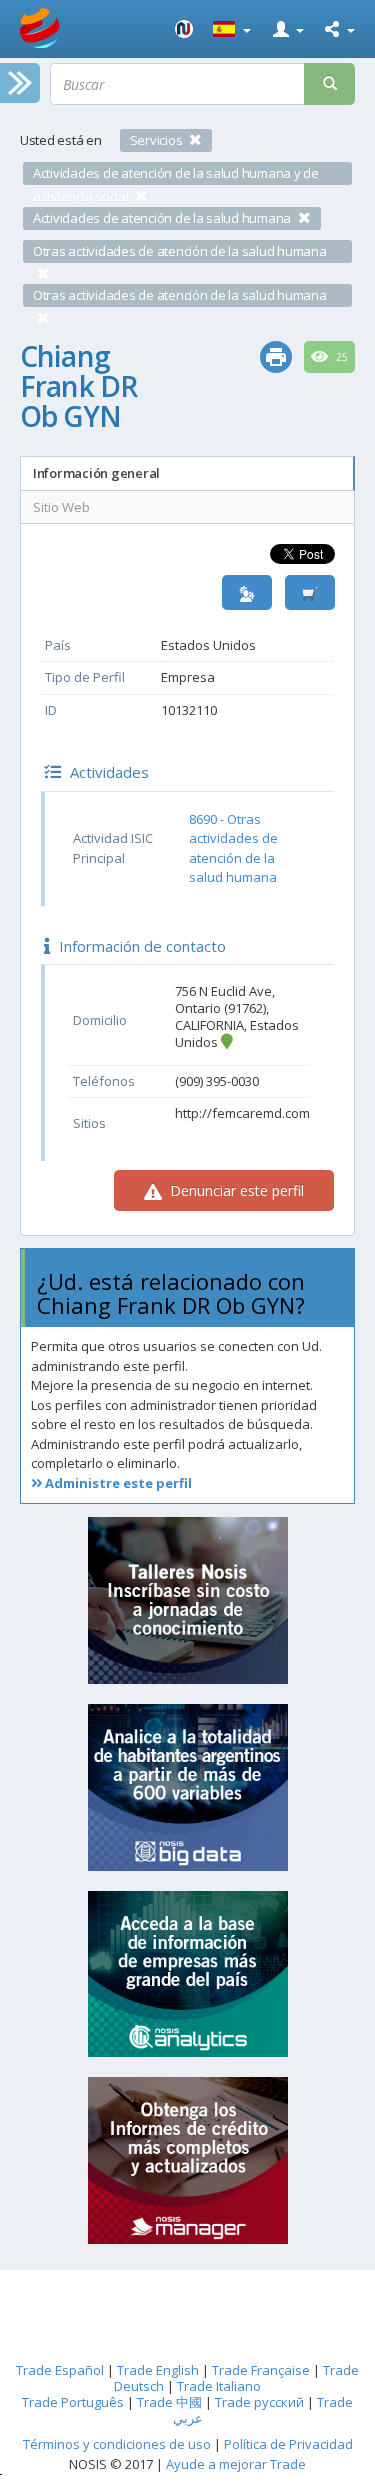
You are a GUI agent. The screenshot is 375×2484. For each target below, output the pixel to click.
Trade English (158, 2370)
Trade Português (73, 2402)
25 (340, 357)
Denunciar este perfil (235, 1190)
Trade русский (259, 2402)
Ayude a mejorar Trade (236, 2464)
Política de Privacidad (288, 2444)
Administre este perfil (117, 1483)
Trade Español (60, 2370)
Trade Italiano (219, 2386)
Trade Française (261, 2370)
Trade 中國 (169, 2402)
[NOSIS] (184, 29)
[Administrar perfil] (247, 592)
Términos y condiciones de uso (117, 2444)
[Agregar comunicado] (310, 592)
